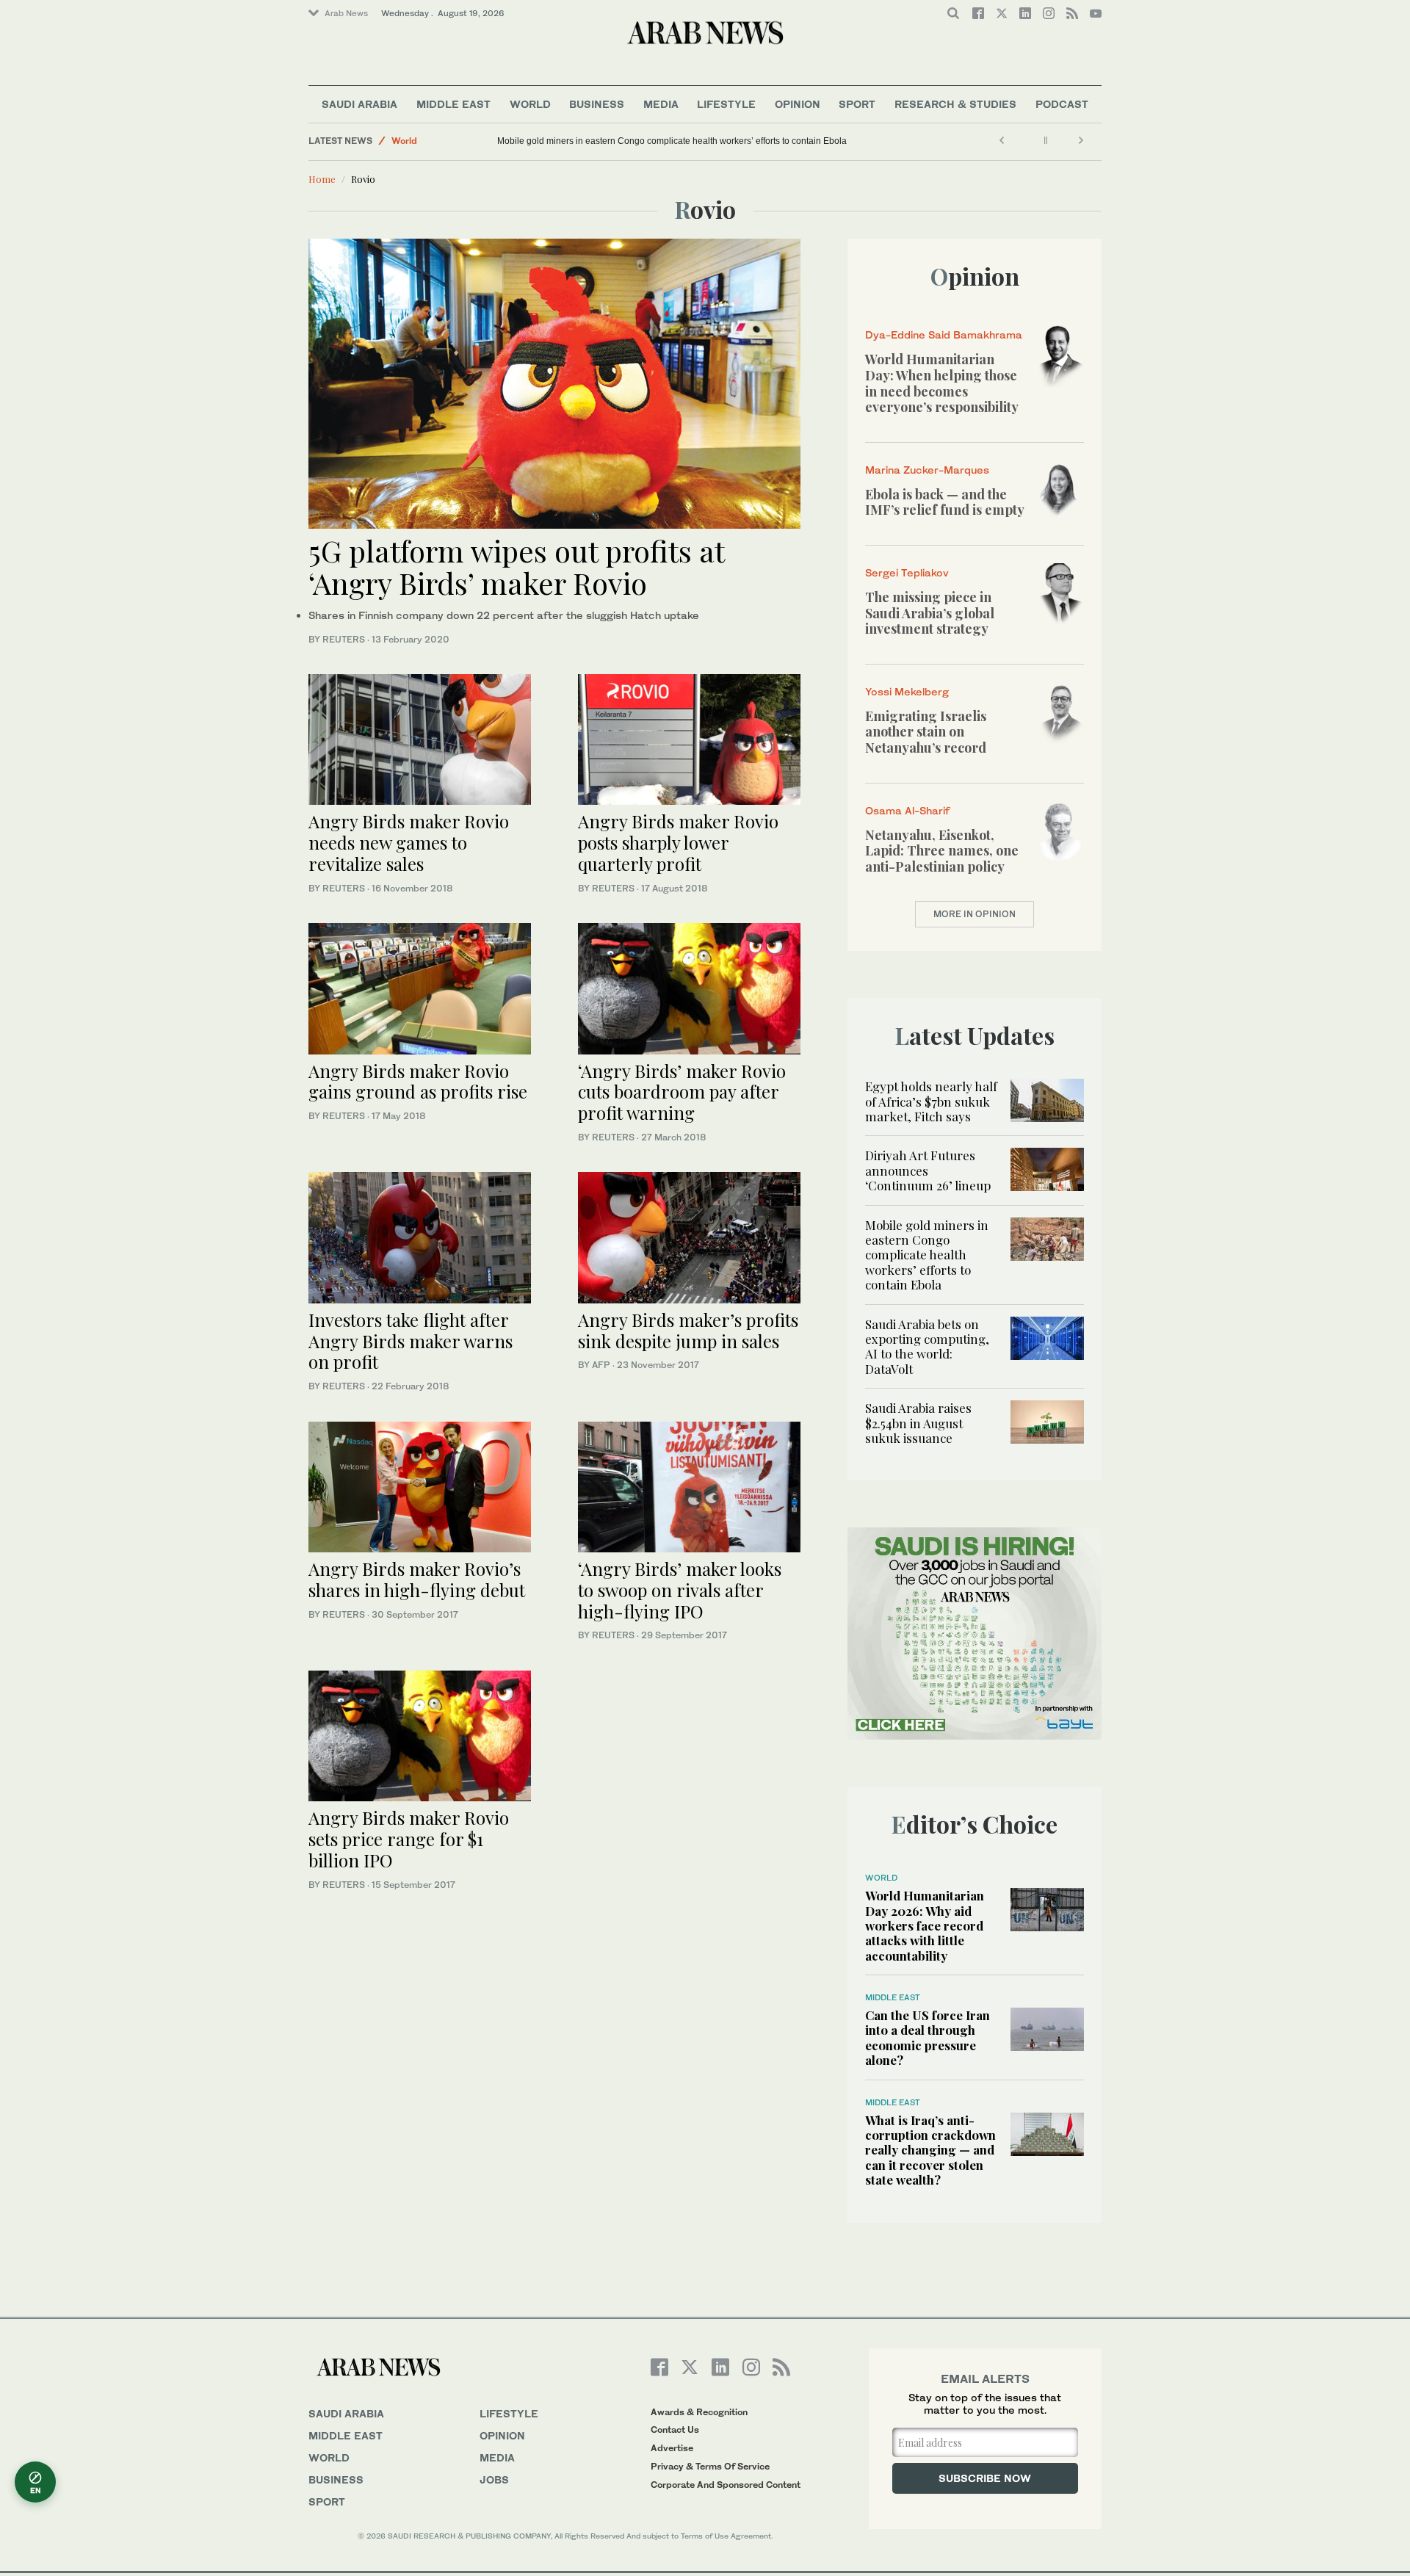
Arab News (346, 13)
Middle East (453, 104)
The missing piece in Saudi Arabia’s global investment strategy (930, 613)
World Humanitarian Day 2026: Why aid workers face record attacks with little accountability (925, 1925)
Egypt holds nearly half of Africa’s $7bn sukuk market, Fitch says (931, 1101)
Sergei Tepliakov (907, 572)
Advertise (672, 2448)
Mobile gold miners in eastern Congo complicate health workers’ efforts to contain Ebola (672, 141)
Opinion (798, 104)
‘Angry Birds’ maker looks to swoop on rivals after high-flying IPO (680, 1590)
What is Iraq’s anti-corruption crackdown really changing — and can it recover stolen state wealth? (930, 2150)
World (530, 104)
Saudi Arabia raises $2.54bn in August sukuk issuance (918, 1423)
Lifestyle (726, 104)
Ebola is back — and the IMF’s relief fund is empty (945, 502)
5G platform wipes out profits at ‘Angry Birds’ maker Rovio (516, 567)
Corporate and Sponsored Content (726, 2485)
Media (661, 104)
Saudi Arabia (359, 104)
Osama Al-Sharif (907, 810)
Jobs (494, 2479)
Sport (857, 104)
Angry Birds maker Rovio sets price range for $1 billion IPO (409, 1839)
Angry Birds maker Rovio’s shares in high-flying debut (417, 1579)
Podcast (1062, 104)
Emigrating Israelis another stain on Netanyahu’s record (926, 732)
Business (597, 104)
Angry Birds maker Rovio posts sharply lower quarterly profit (678, 842)
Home (322, 179)
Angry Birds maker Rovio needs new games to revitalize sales (409, 842)
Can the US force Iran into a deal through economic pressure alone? (928, 2037)
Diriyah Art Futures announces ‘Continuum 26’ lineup (928, 1170)
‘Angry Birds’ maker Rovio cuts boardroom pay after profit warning (682, 1092)
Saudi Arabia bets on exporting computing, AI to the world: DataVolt (927, 1346)
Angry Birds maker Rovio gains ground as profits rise (418, 1081)
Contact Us (675, 2430)
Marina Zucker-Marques (927, 470)
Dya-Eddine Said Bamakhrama (944, 334)
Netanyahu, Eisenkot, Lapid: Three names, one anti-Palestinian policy (942, 851)
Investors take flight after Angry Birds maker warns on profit (411, 1341)
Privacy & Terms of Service (710, 2466)
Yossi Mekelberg (907, 691)
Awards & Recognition (699, 2412)
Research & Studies (955, 104)
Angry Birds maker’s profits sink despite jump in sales (688, 1330)
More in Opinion (975, 914)
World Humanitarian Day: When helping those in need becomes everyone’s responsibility (942, 383)
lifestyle (509, 2413)
